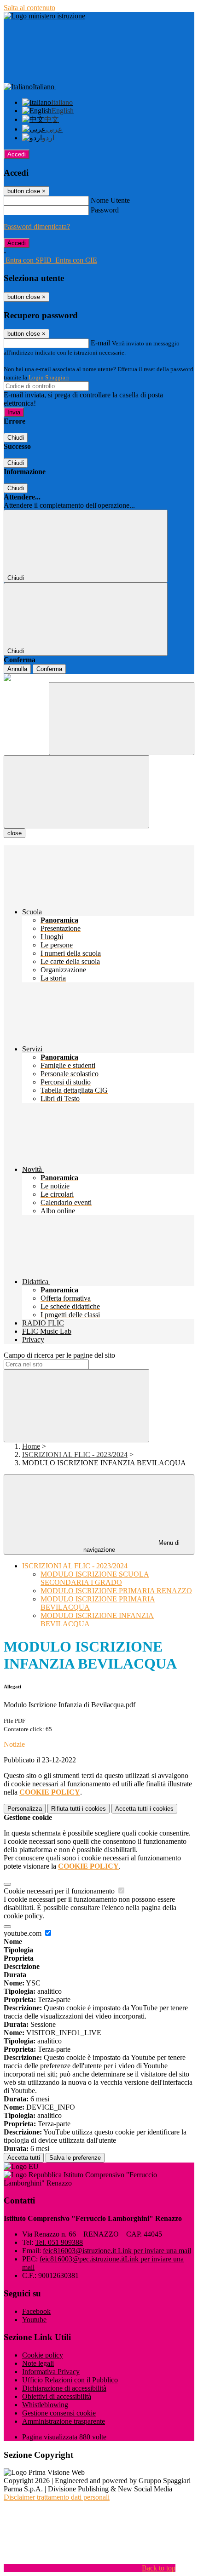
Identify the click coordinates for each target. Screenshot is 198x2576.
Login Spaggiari (49, 377)
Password (105, 210)
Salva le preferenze (75, 2158)
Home (31, 1446)
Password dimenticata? (37, 227)
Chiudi (16, 438)
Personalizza (25, 1809)
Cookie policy (43, 2355)
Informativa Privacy (51, 2372)
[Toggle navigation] (76, 792)
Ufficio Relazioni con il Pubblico (70, 2380)
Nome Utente (110, 200)
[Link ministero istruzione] (44, 16)
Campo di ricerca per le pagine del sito (59, 1355)
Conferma (49, 669)
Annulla (17, 669)
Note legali (38, 2363)
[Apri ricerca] (122, 719)
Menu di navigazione (132, 1546)
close (15, 833)
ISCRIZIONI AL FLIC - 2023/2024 (75, 1454)
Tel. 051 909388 (59, 2242)
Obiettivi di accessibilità (57, 2396)
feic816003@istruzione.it (117, 2251)
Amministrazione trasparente (64, 2421)
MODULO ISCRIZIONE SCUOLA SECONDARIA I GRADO (95, 1578)
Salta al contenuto (29, 8)
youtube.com (23, 1933)
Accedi (17, 154)
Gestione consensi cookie (59, 2413)
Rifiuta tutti (79, 1809)
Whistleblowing (45, 2405)
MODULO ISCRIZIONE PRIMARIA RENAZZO (116, 1591)
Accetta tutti (144, 1809)
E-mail (100, 343)
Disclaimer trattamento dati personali (57, 2497)
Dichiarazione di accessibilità (64, 2388)
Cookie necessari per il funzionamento (60, 1891)
